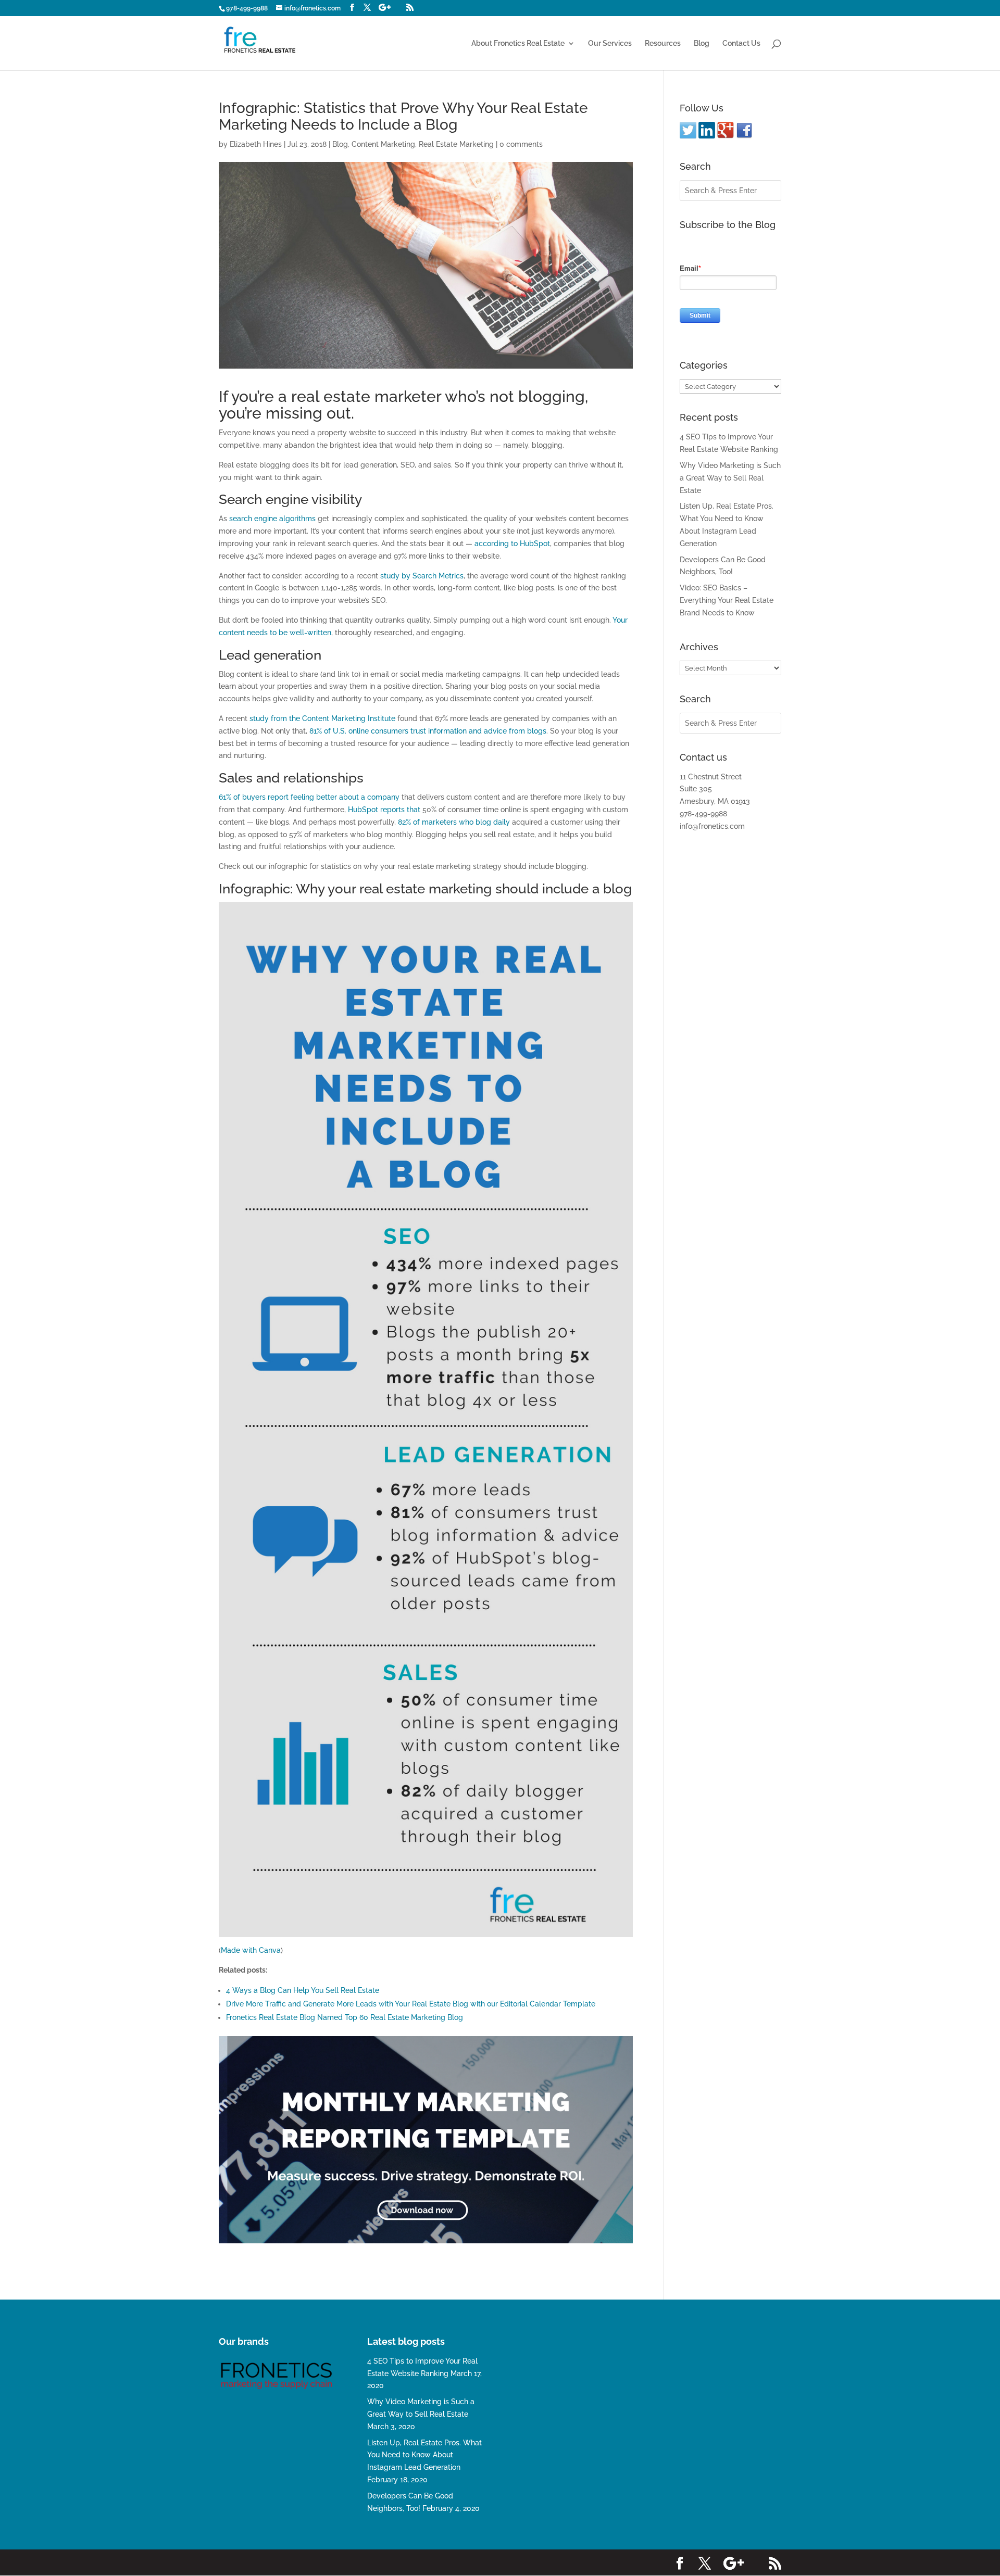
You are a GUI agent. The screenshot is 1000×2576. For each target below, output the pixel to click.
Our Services (610, 43)
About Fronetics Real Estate (518, 43)
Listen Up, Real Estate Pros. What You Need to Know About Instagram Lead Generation (424, 2455)
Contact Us (741, 43)
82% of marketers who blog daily (454, 822)
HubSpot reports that (384, 810)
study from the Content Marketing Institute (322, 718)
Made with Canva (251, 1950)
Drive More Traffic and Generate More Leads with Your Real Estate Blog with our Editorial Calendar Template (411, 2004)
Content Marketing (383, 144)
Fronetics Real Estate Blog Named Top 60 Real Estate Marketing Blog (345, 2017)
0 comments (521, 144)
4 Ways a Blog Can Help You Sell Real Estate (303, 1990)
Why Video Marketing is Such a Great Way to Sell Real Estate (730, 478)
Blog (702, 43)
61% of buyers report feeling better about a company (309, 797)
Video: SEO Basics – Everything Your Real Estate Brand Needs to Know (727, 600)
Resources (663, 43)
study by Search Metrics (422, 576)
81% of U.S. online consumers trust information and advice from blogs (428, 731)
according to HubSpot (512, 544)
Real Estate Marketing (456, 144)
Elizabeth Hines (256, 144)
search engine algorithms (272, 519)
